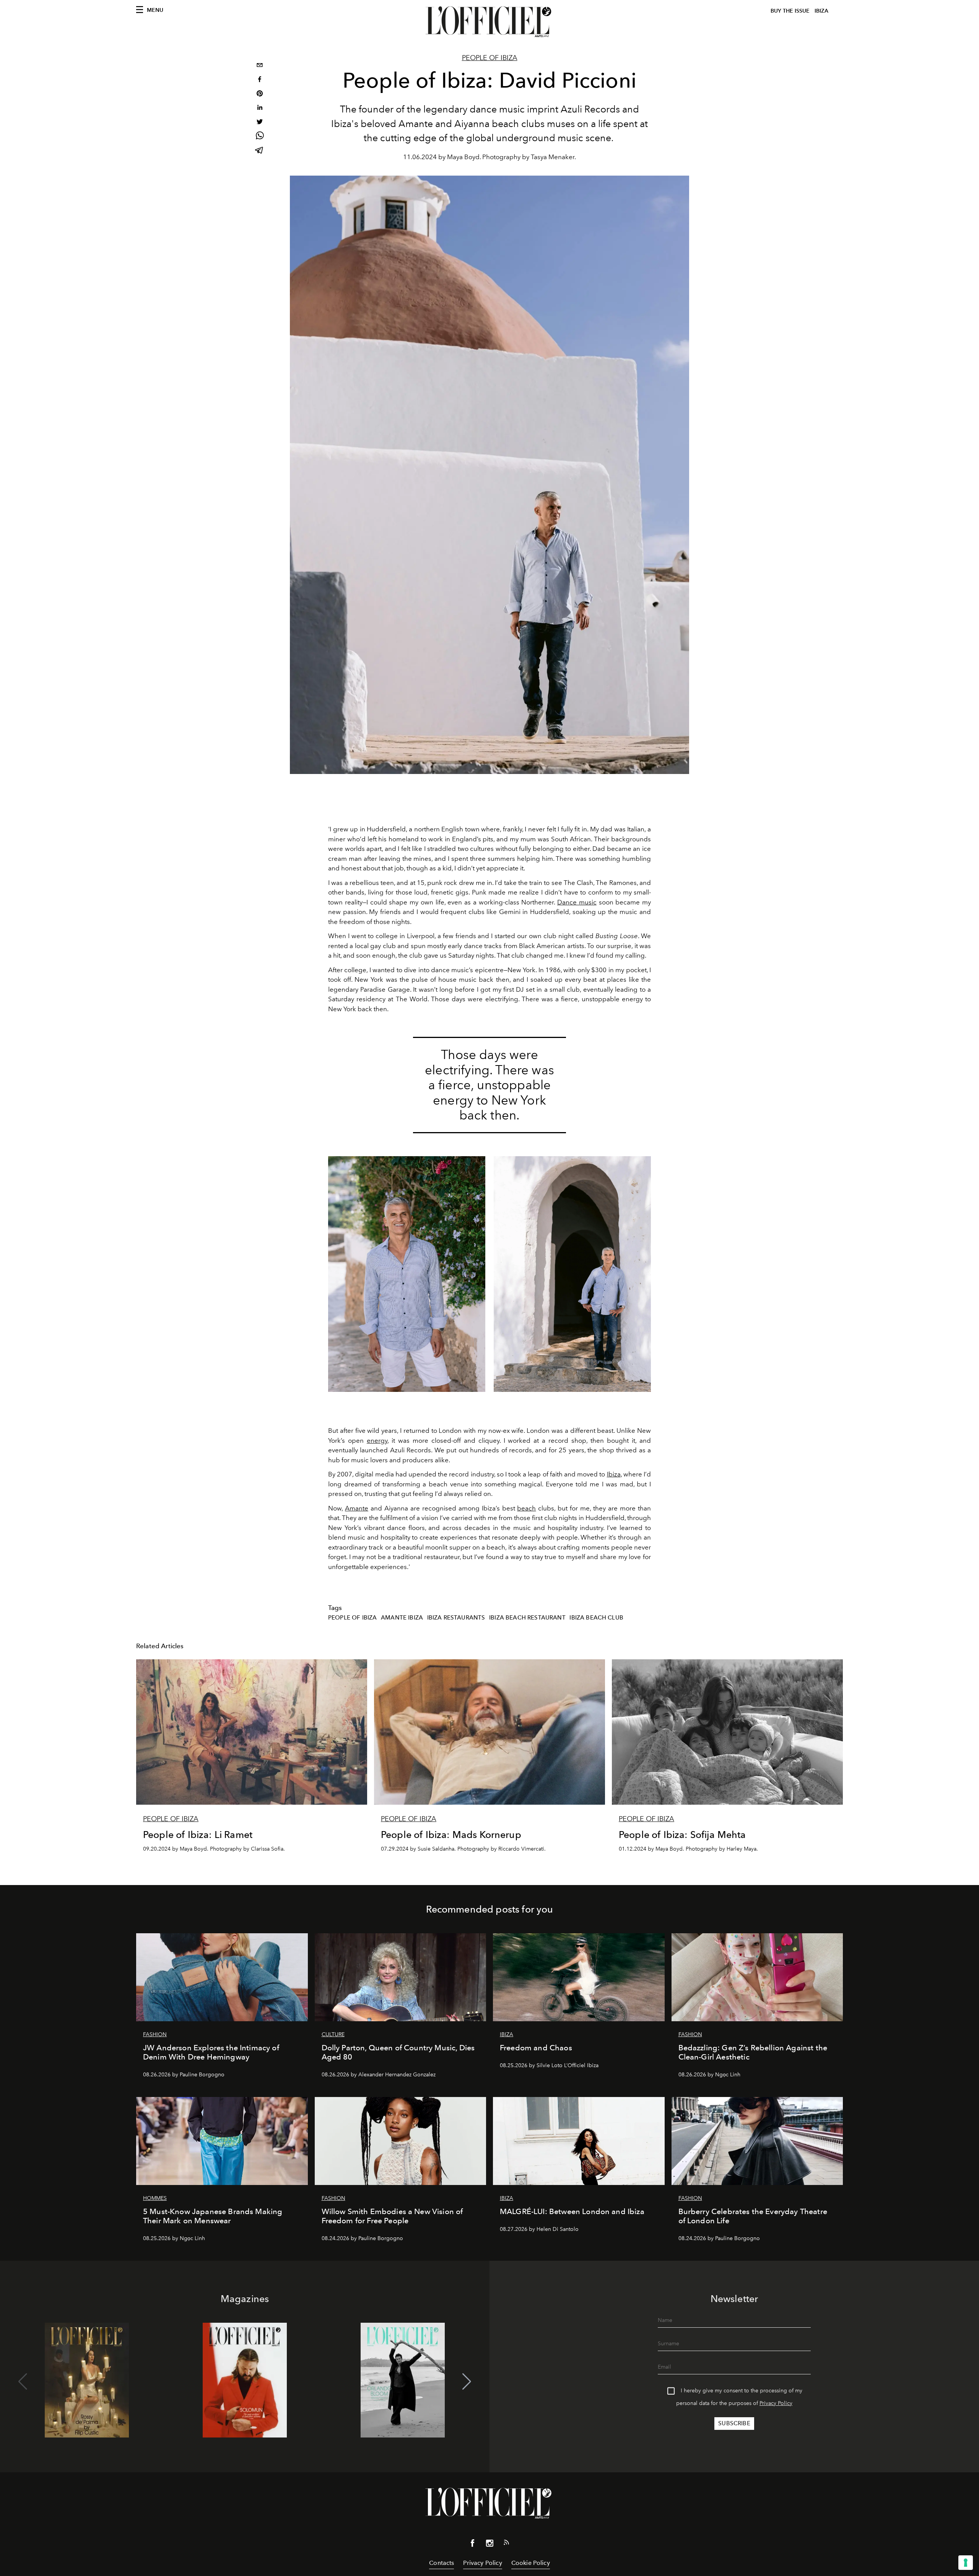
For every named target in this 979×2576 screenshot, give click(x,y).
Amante (357, 1508)
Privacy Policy (776, 2403)
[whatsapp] (260, 137)
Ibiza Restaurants (456, 1618)
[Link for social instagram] (489, 2545)
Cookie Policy (531, 2563)
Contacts (442, 2563)
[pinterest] (260, 94)
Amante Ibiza (402, 1618)
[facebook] (260, 80)
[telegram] (260, 151)
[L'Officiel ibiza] (489, 22)
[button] (467, 2382)
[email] (260, 66)
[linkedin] (260, 108)
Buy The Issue (790, 11)
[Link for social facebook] (473, 2545)
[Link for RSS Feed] (506, 2544)
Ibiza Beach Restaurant (527, 1618)
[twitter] (260, 123)
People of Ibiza (490, 58)
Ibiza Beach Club (596, 1618)
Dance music (577, 902)
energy (377, 1440)
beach (526, 1508)
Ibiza (614, 1474)
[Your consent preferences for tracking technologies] (966, 2563)
